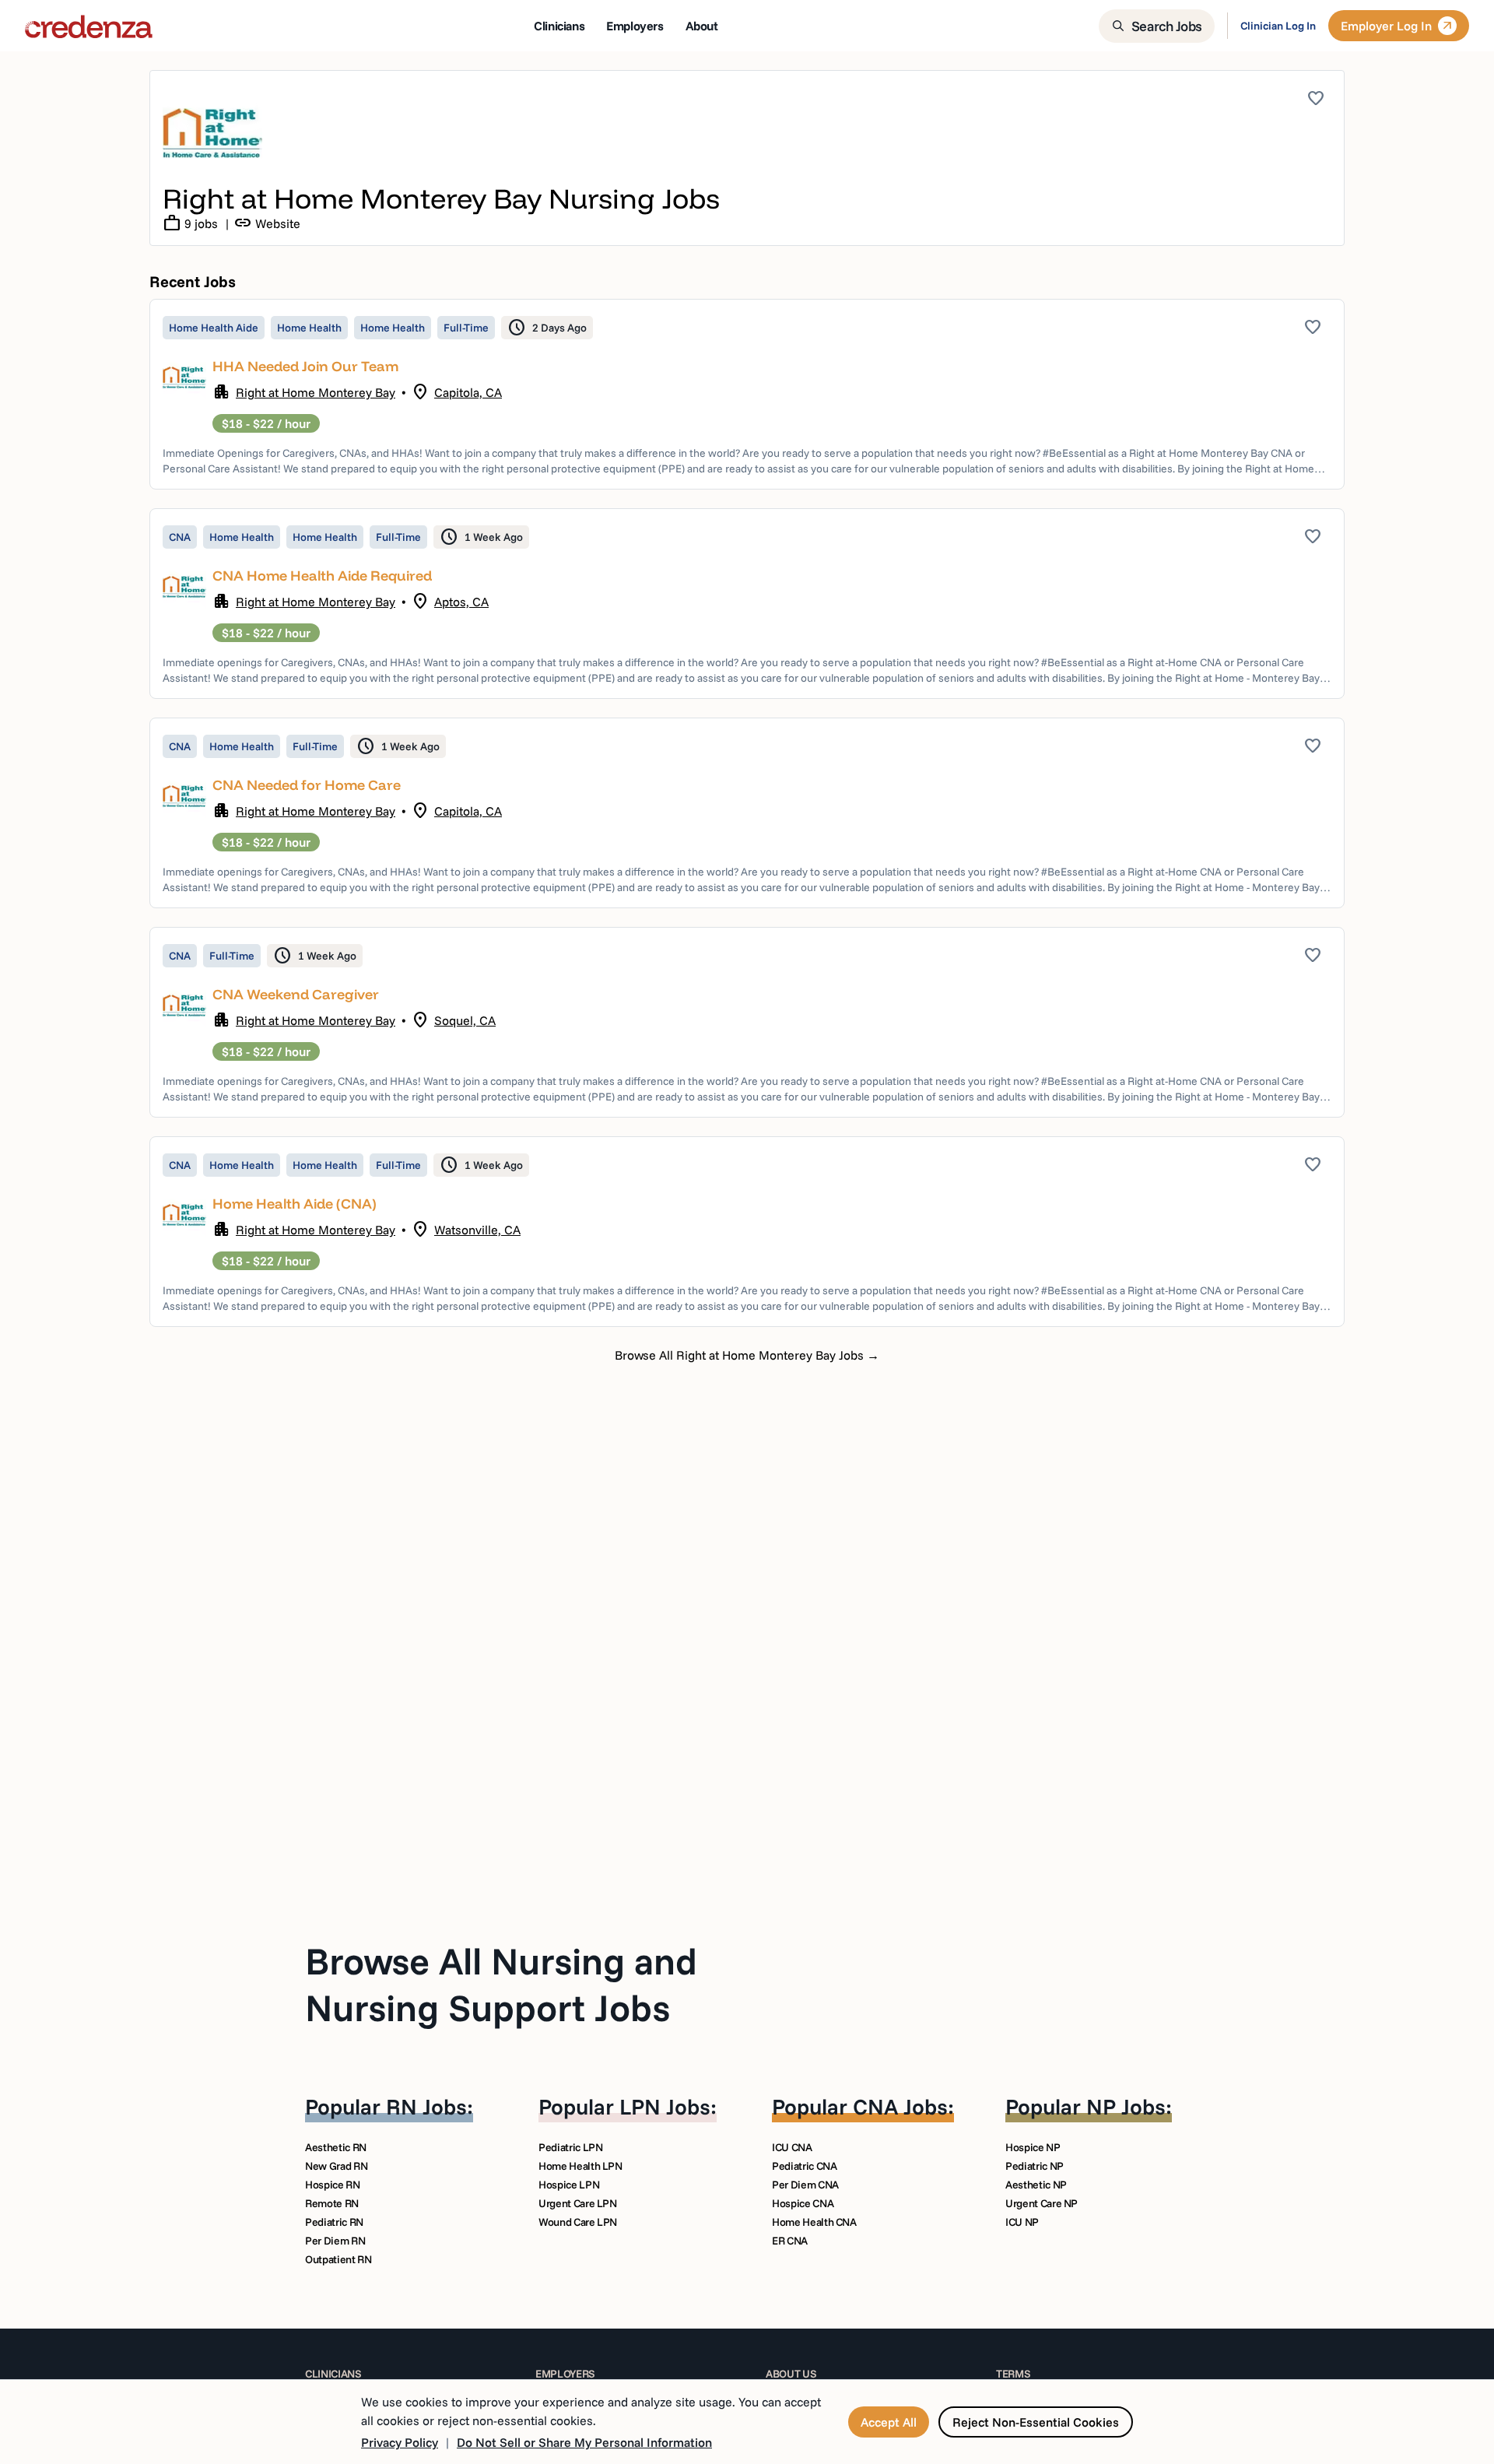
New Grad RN (336, 2166)
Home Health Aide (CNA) (295, 1204)
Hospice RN (333, 2185)
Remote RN (332, 2203)
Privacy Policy (400, 2442)
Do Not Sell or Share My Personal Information (584, 2442)
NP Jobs (1126, 2106)
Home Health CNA (814, 2222)
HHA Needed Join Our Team (305, 366)
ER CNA (790, 2241)
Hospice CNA (803, 2203)
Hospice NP (1033, 2147)
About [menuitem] (702, 26)
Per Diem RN (335, 2241)
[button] (747, 394)
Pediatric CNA (804, 2166)
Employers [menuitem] (635, 26)
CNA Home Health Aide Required (322, 576)
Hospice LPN (569, 2185)
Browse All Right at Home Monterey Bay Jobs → (747, 1355)
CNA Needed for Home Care (307, 785)
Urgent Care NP (1042, 2203)
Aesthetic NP (1036, 2185)
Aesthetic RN (336, 2147)
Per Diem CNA (805, 2185)
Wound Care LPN (578, 2222)
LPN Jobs (665, 2106)
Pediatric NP (1035, 2166)
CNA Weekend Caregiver (296, 994)
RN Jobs (426, 2106)
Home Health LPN (580, 2166)
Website (267, 223)
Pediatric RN (334, 2222)
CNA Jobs (900, 2106)
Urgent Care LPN (578, 2203)
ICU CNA (792, 2147)
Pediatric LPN (570, 2147)
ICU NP (1022, 2222)
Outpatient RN (338, 2259)
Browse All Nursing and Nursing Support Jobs (501, 1984)
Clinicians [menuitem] (559, 26)
